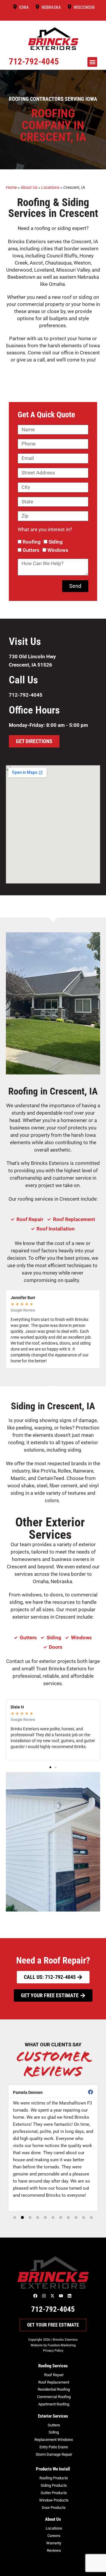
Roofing (32, 542)
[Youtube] (62, 2296)
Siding (56, 542)
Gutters (31, 550)
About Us (29, 188)
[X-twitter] (53, 2296)
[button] (92, 62)
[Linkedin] (70, 2296)
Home (11, 188)
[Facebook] (36, 2296)
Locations (50, 188)
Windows (58, 550)
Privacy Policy (53, 2351)
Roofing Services (53, 2366)
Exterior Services (53, 2416)
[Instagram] (44, 2296)
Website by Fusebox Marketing (53, 2345)
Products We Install (53, 2469)
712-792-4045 (34, 61)
